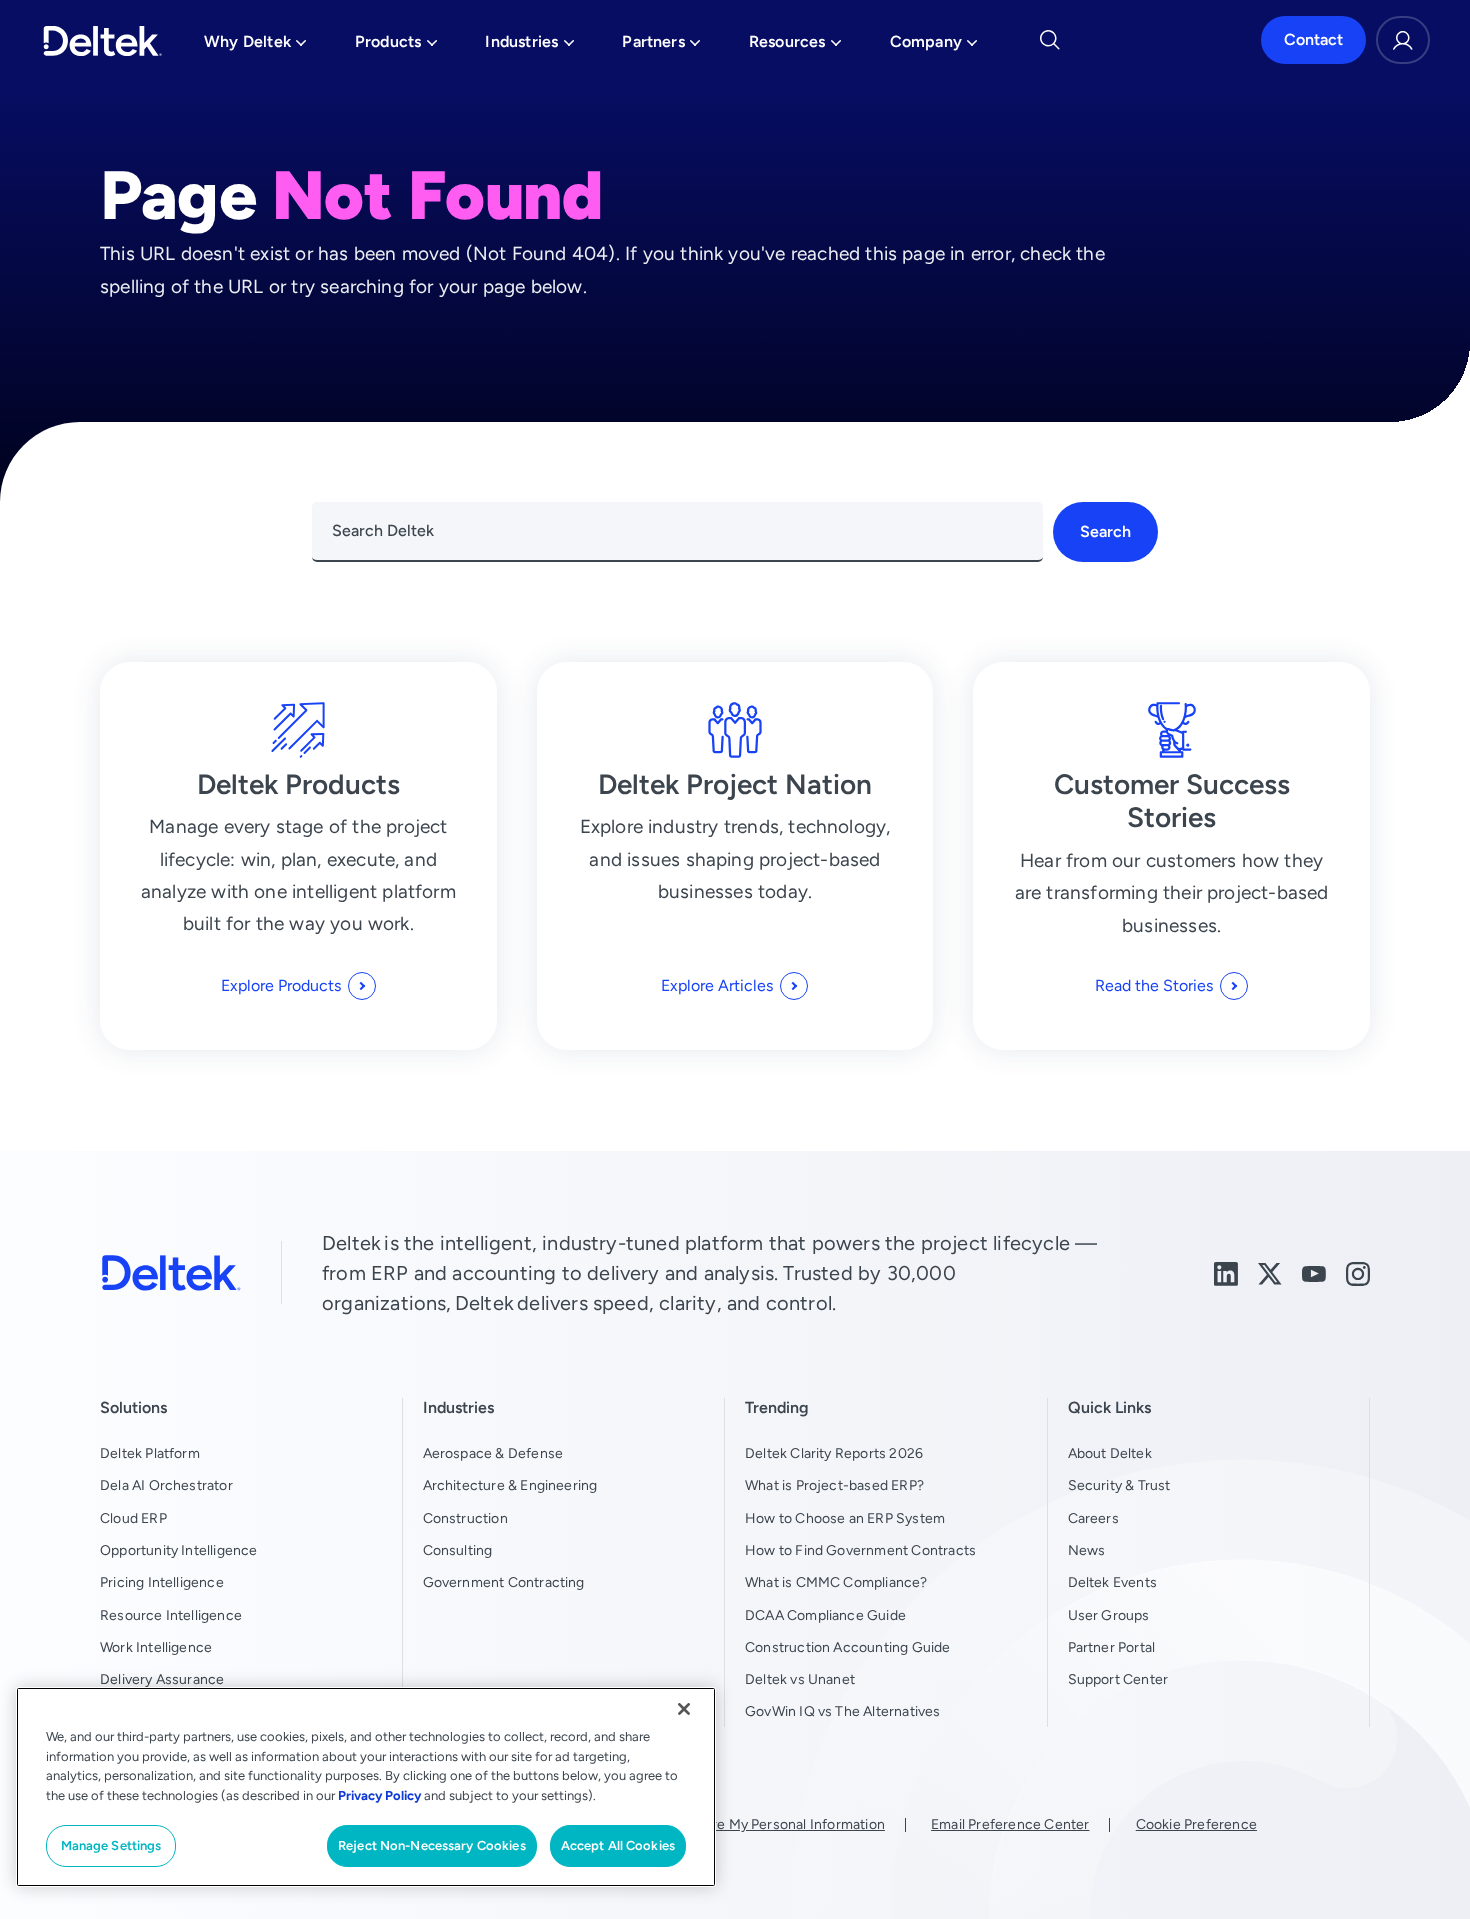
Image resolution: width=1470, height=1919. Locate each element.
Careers (1093, 1518)
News (1087, 1550)
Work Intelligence (156, 1647)
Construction (465, 1518)
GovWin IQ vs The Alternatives (843, 1711)
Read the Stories (1154, 985)
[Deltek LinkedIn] (1226, 1272)
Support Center (1118, 1679)
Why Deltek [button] (255, 47)
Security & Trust (1119, 1485)
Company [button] (934, 47)
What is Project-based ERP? (834, 1485)
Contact (1313, 40)
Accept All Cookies (618, 1845)
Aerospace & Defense (493, 1453)
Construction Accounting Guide (848, 1647)
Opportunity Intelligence (179, 1550)
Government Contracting (504, 1582)
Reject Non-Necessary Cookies (432, 1845)
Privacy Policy (379, 1795)
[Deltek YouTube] (1314, 1272)
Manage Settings (111, 1845)
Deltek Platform (150, 1453)
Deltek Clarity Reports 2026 (834, 1453)
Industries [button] (529, 47)
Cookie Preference (1196, 1824)
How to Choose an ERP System (845, 1518)
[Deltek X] (1270, 1272)
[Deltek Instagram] (1358, 1272)
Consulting (458, 1550)
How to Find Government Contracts (860, 1550)
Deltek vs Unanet (800, 1679)
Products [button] (396, 47)
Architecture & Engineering (510, 1485)
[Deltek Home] (102, 41)
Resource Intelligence (171, 1615)
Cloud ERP (133, 1518)
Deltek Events (1112, 1582)
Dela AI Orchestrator (166, 1485)
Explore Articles (717, 985)
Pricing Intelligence (162, 1582)
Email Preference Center (1010, 1824)
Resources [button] (795, 47)
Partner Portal (1112, 1647)
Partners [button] (661, 47)
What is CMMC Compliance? (836, 1582)
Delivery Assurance (162, 1679)
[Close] (684, 1709)
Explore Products (281, 985)
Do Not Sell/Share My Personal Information (747, 1824)
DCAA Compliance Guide (825, 1615)
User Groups (1109, 1615)
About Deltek (1110, 1453)
